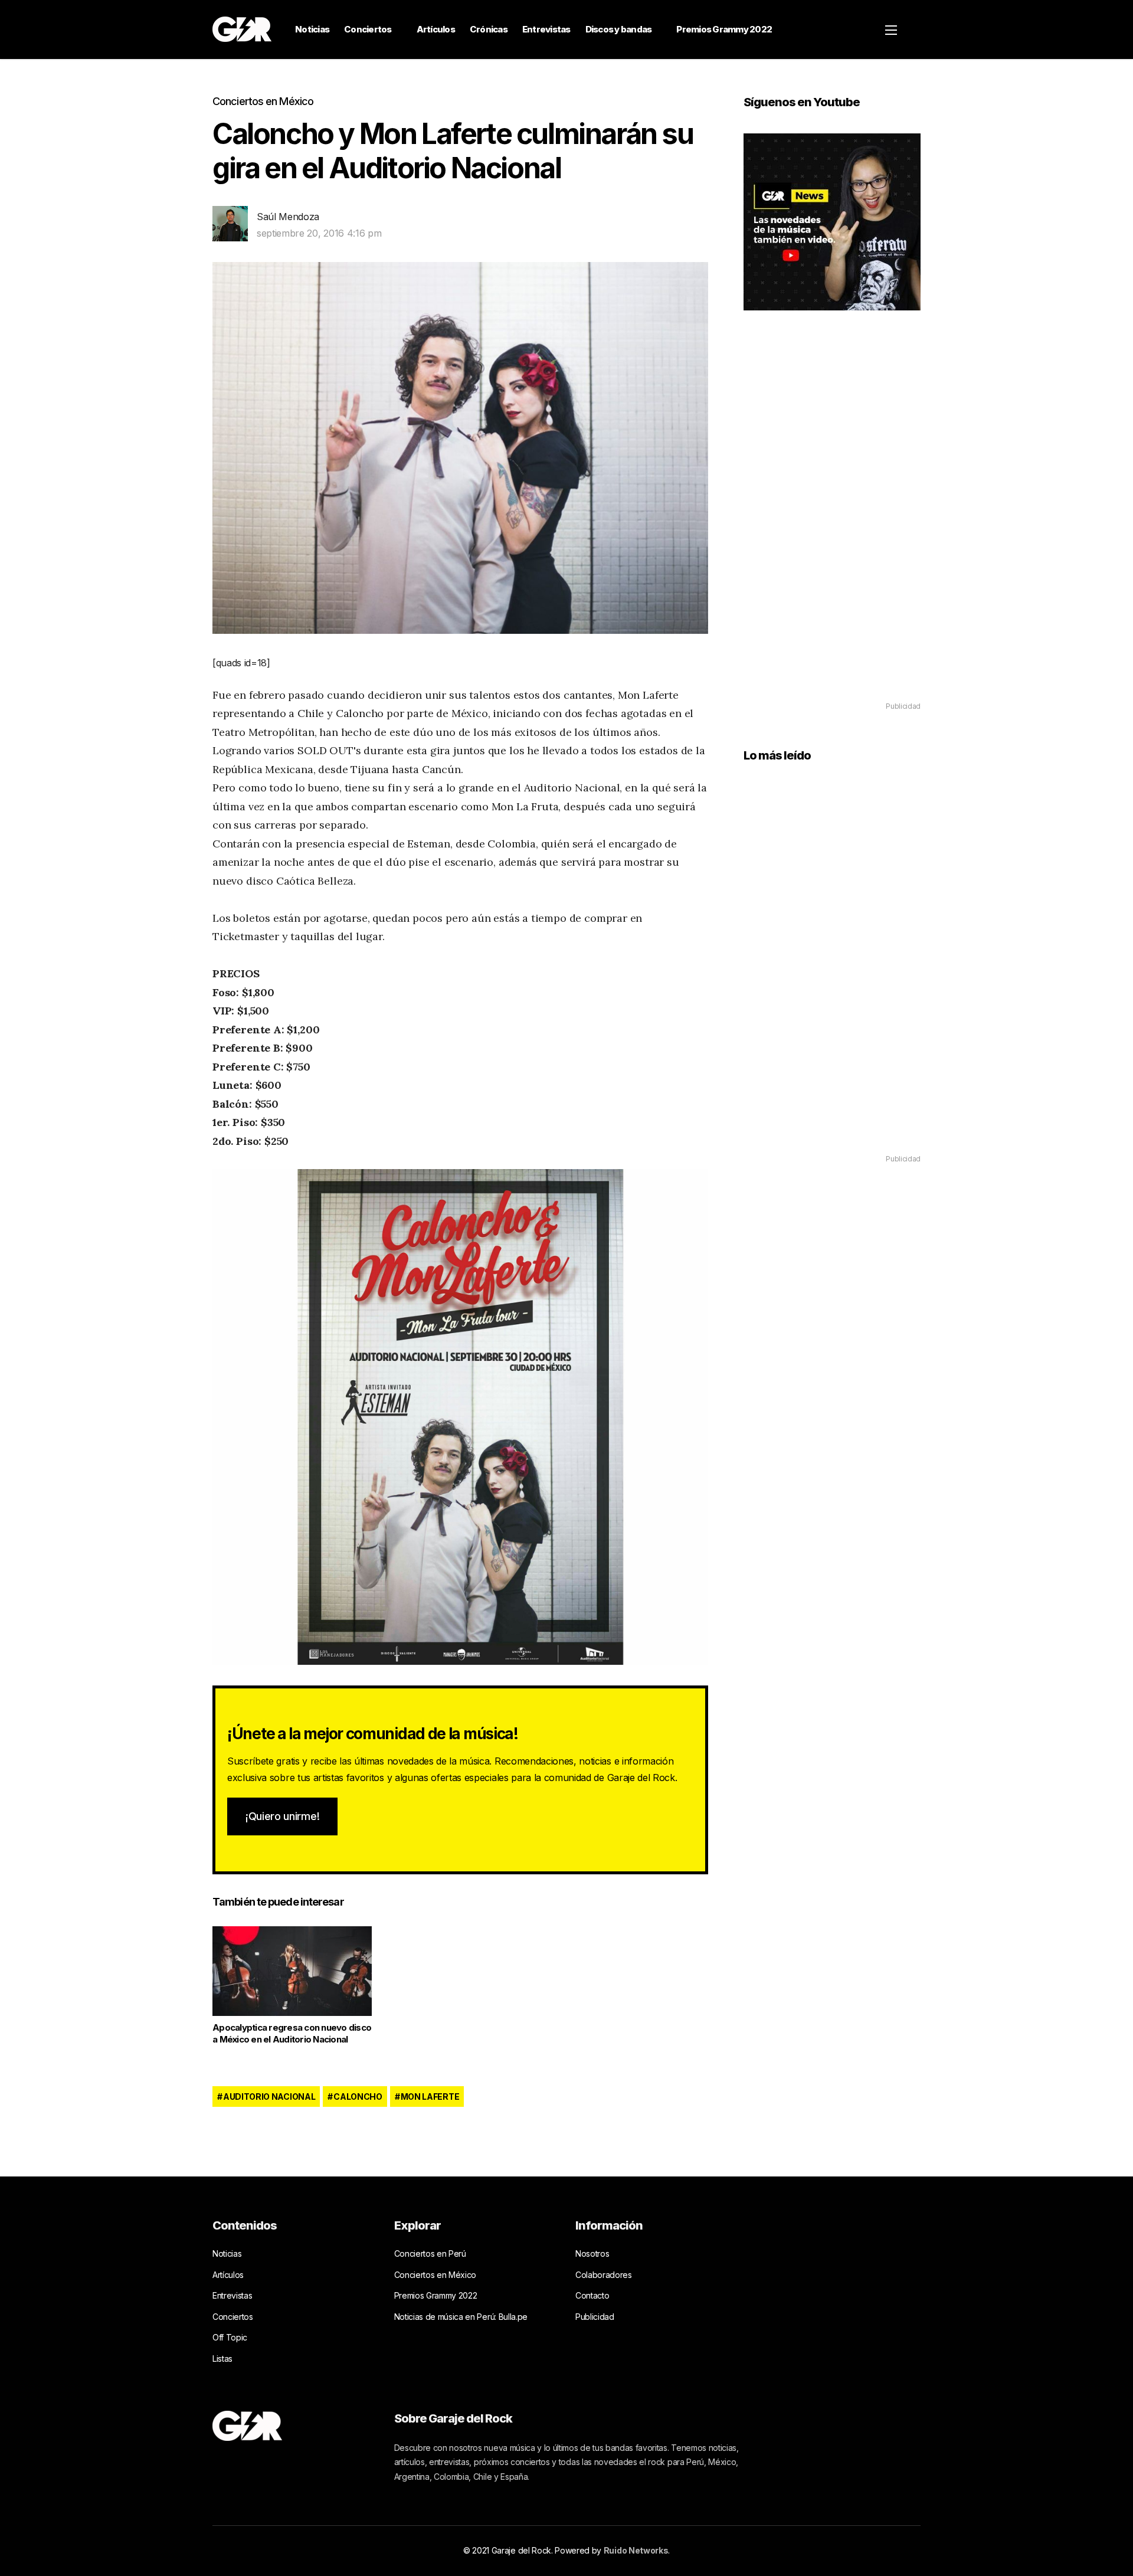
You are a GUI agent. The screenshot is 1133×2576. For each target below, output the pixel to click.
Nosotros (592, 2253)
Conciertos (368, 29)
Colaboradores (604, 2275)
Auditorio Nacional (269, 2097)
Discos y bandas (619, 29)
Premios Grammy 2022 (724, 29)
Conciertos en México (263, 101)
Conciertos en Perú (430, 2253)
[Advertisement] (832, 523)
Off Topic (230, 2337)
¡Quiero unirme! (282, 1816)
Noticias (312, 29)
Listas (222, 2359)
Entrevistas (546, 29)
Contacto (592, 2295)
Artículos (436, 29)
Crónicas (489, 29)
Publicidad (595, 2317)
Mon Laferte (430, 2097)
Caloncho (358, 2097)
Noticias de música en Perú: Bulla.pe (461, 2317)
